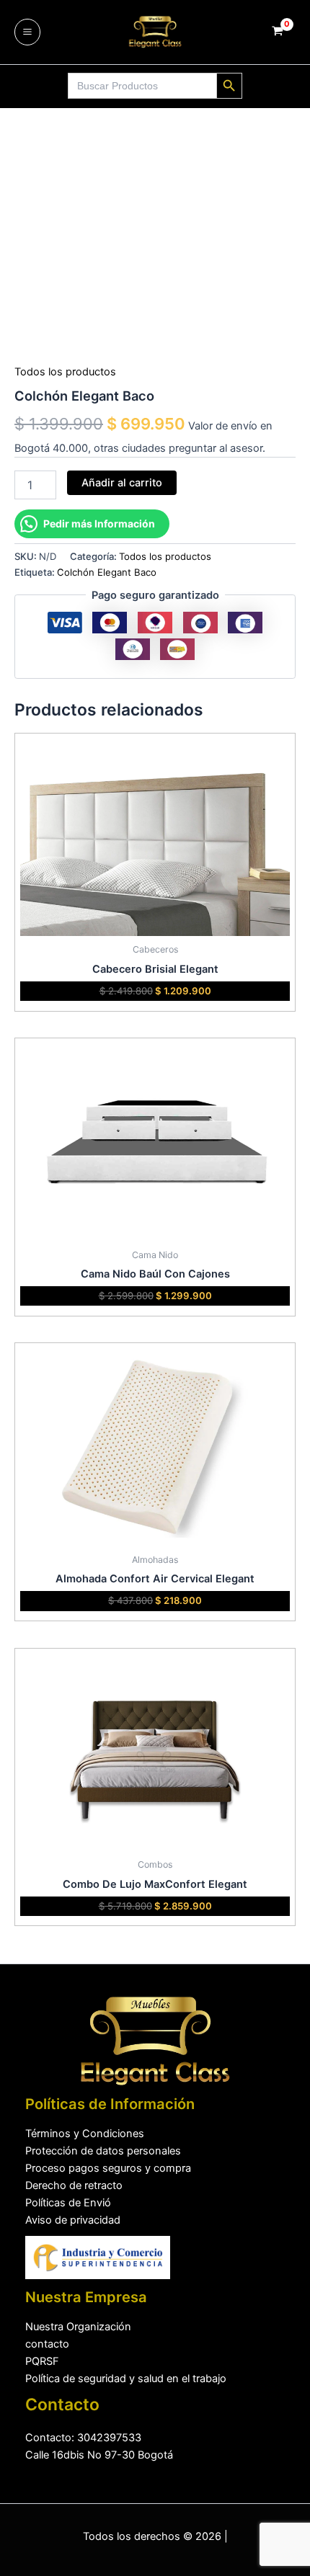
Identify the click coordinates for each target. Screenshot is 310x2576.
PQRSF (42, 2361)
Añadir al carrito (122, 483)
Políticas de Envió (68, 2203)
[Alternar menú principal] (27, 32)
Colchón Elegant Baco (107, 572)
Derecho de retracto (74, 2185)
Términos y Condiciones (85, 2134)
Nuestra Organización (78, 2327)
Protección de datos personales (103, 2151)
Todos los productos (65, 372)
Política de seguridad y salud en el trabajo (126, 2379)
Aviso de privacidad (73, 2220)
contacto (47, 2344)
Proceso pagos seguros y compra (108, 2168)
